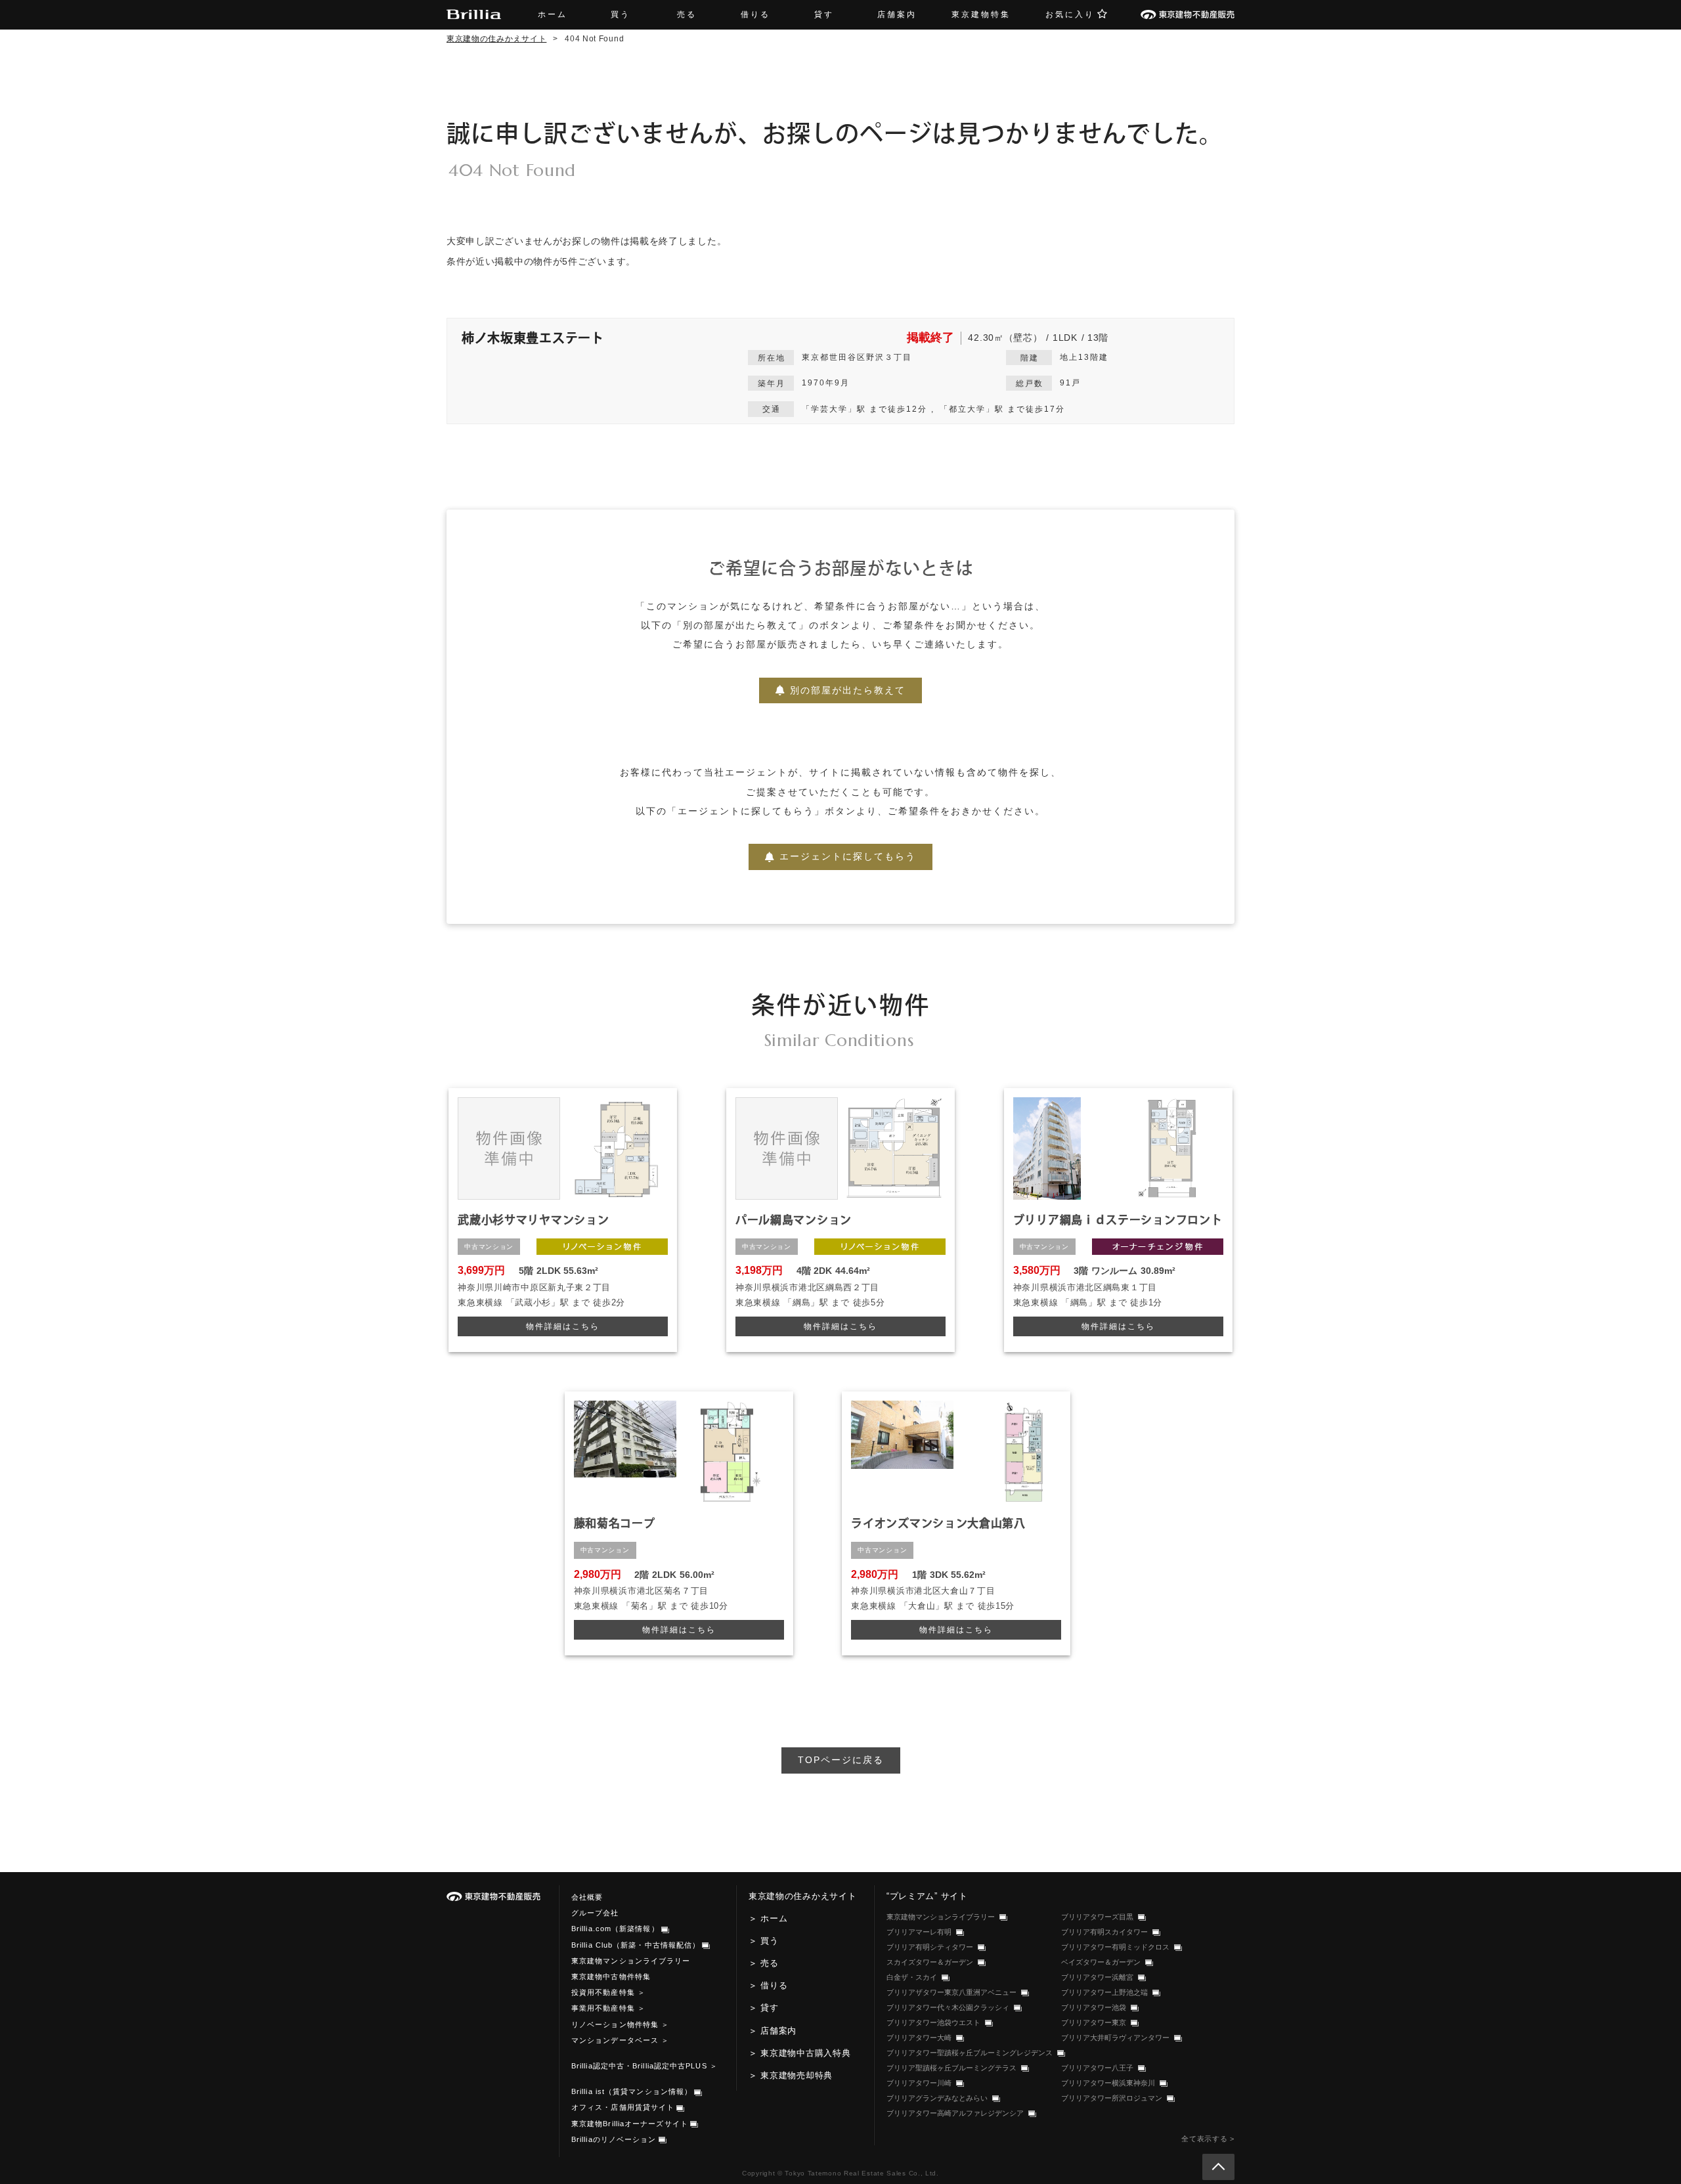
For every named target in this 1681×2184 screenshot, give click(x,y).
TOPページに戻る (841, 1760)
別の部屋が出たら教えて (848, 690)
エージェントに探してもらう (848, 856)
